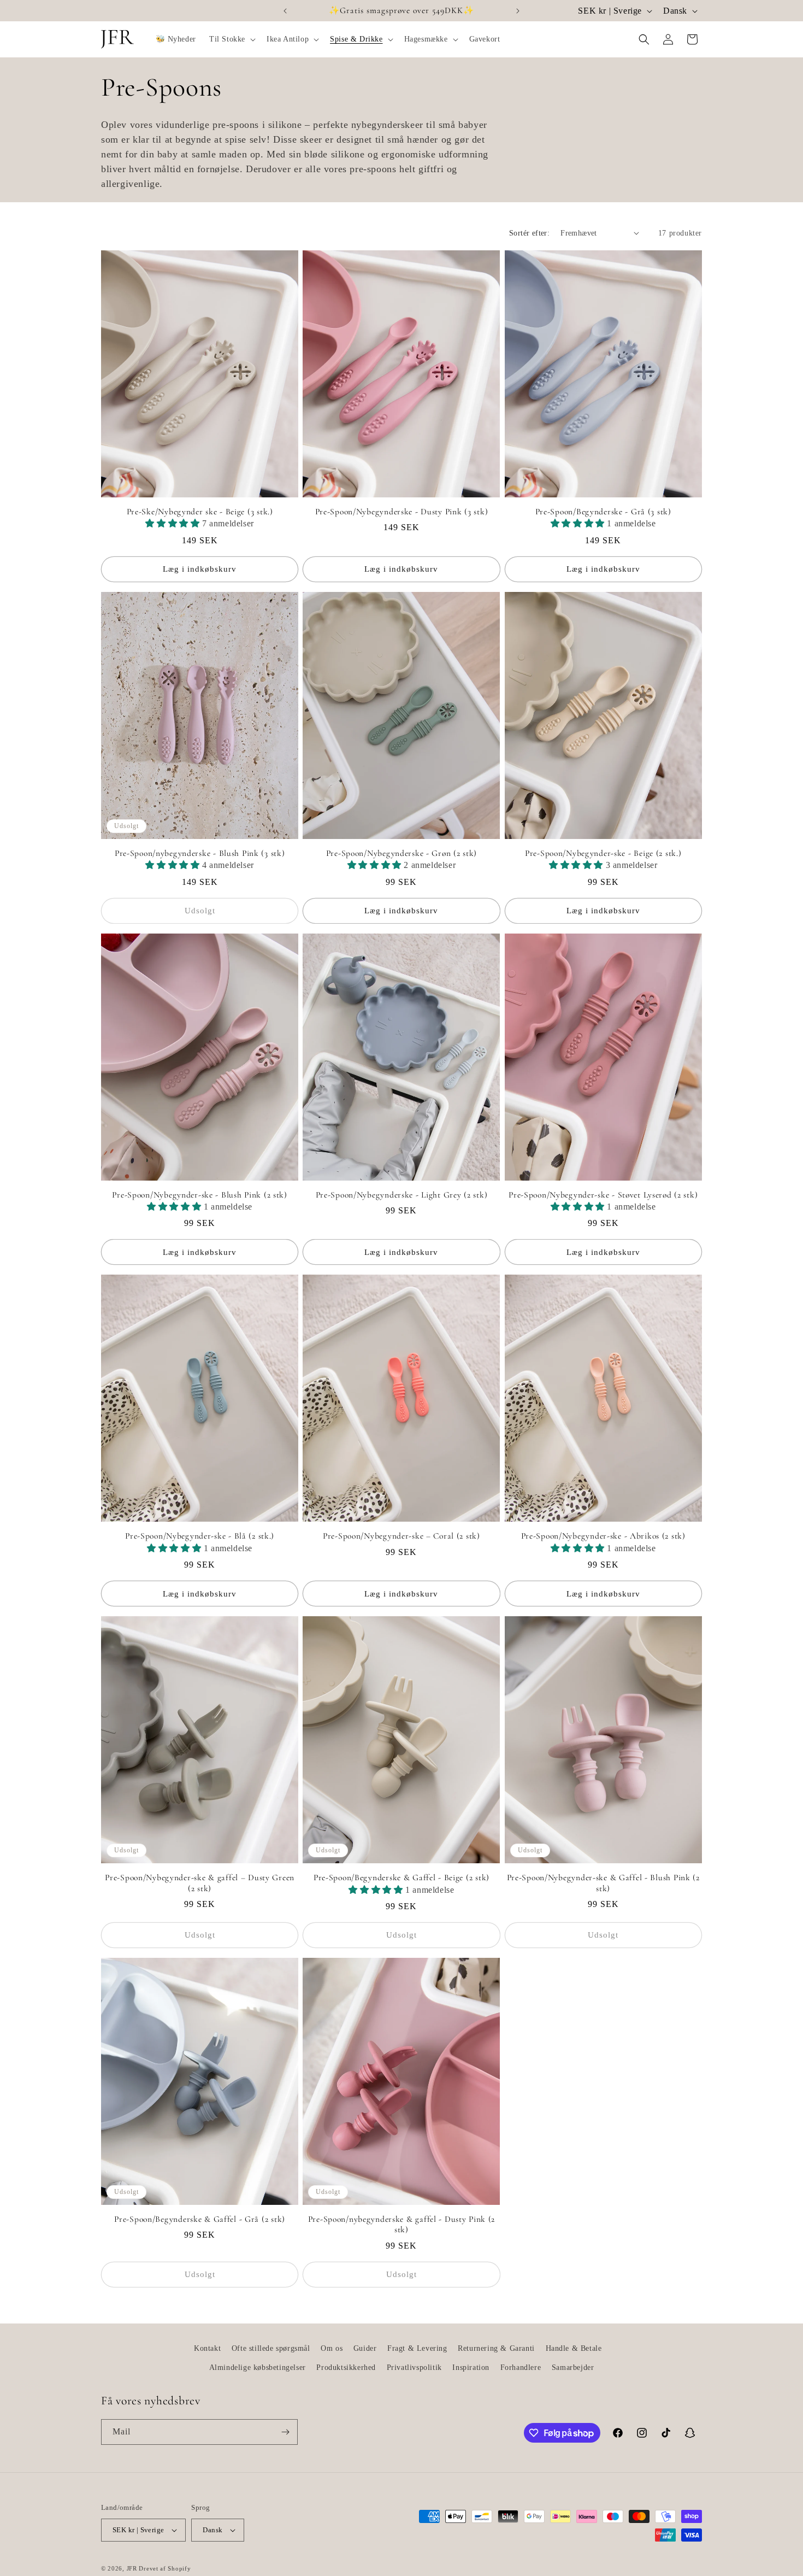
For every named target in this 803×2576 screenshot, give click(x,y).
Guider (365, 2348)
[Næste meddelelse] (518, 11)
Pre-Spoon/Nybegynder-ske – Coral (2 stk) (401, 1536)
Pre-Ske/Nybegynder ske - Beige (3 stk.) (200, 512)
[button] (231, 39)
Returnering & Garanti (496, 2348)
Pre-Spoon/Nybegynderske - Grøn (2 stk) (401, 853)
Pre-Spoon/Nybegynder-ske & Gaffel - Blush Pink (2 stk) (603, 1883)
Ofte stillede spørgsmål (271, 2348)
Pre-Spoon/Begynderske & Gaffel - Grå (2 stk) (200, 2219)
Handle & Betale (574, 2348)
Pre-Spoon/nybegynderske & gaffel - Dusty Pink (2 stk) (402, 2224)
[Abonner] (285, 2432)
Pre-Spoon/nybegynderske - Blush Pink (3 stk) (200, 853)
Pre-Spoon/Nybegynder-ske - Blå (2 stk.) (200, 1536)
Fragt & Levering (417, 2348)
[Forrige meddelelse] (285, 11)
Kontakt (207, 2348)
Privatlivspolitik (414, 2367)
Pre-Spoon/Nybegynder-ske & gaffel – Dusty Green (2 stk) (200, 1883)
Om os (332, 2348)
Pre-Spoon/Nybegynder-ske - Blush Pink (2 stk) (199, 1195)
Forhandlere (521, 2367)
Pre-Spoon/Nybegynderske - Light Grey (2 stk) (402, 1195)
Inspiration (471, 2367)
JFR (132, 2568)
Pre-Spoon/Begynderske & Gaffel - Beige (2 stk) (401, 1877)
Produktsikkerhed (346, 2367)
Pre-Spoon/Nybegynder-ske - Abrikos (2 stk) (603, 1536)
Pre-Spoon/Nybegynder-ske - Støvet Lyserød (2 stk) (603, 1195)
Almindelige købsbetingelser (258, 2367)
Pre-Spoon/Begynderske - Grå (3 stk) (603, 512)
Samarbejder (573, 2367)
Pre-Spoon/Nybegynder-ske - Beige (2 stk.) (603, 853)
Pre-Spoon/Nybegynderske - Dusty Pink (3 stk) (402, 512)
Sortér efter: (529, 233)
